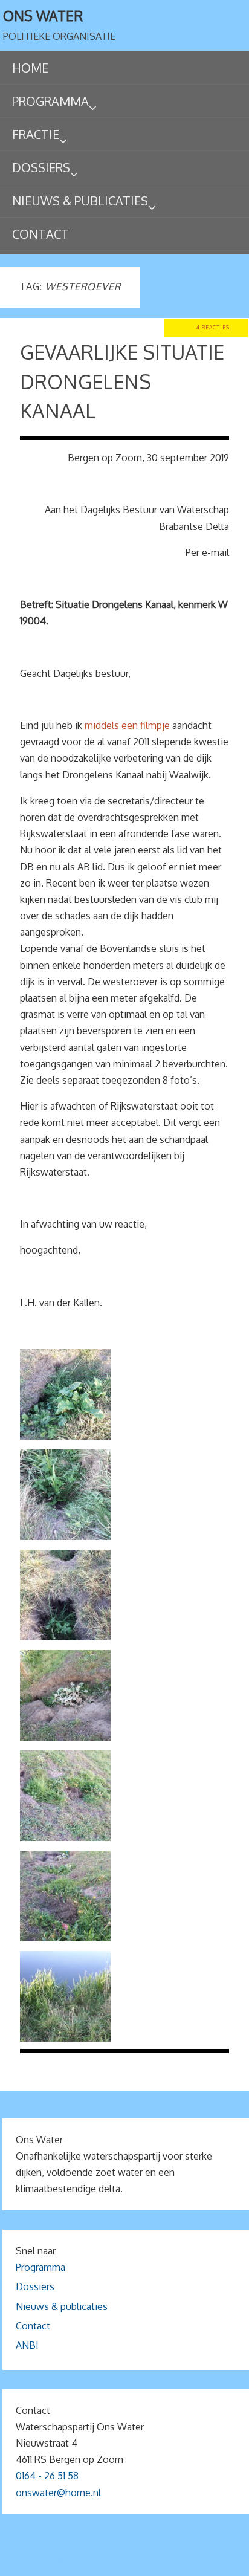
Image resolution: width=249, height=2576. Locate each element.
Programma (40, 2267)
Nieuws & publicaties (62, 2306)
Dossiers (35, 2286)
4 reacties (213, 327)
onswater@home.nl (58, 2493)
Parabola (145, 2562)
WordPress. (196, 2562)
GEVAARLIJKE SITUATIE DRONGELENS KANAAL (122, 381)
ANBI (27, 2345)
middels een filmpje (127, 725)
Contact (33, 2326)
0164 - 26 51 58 (47, 2476)
